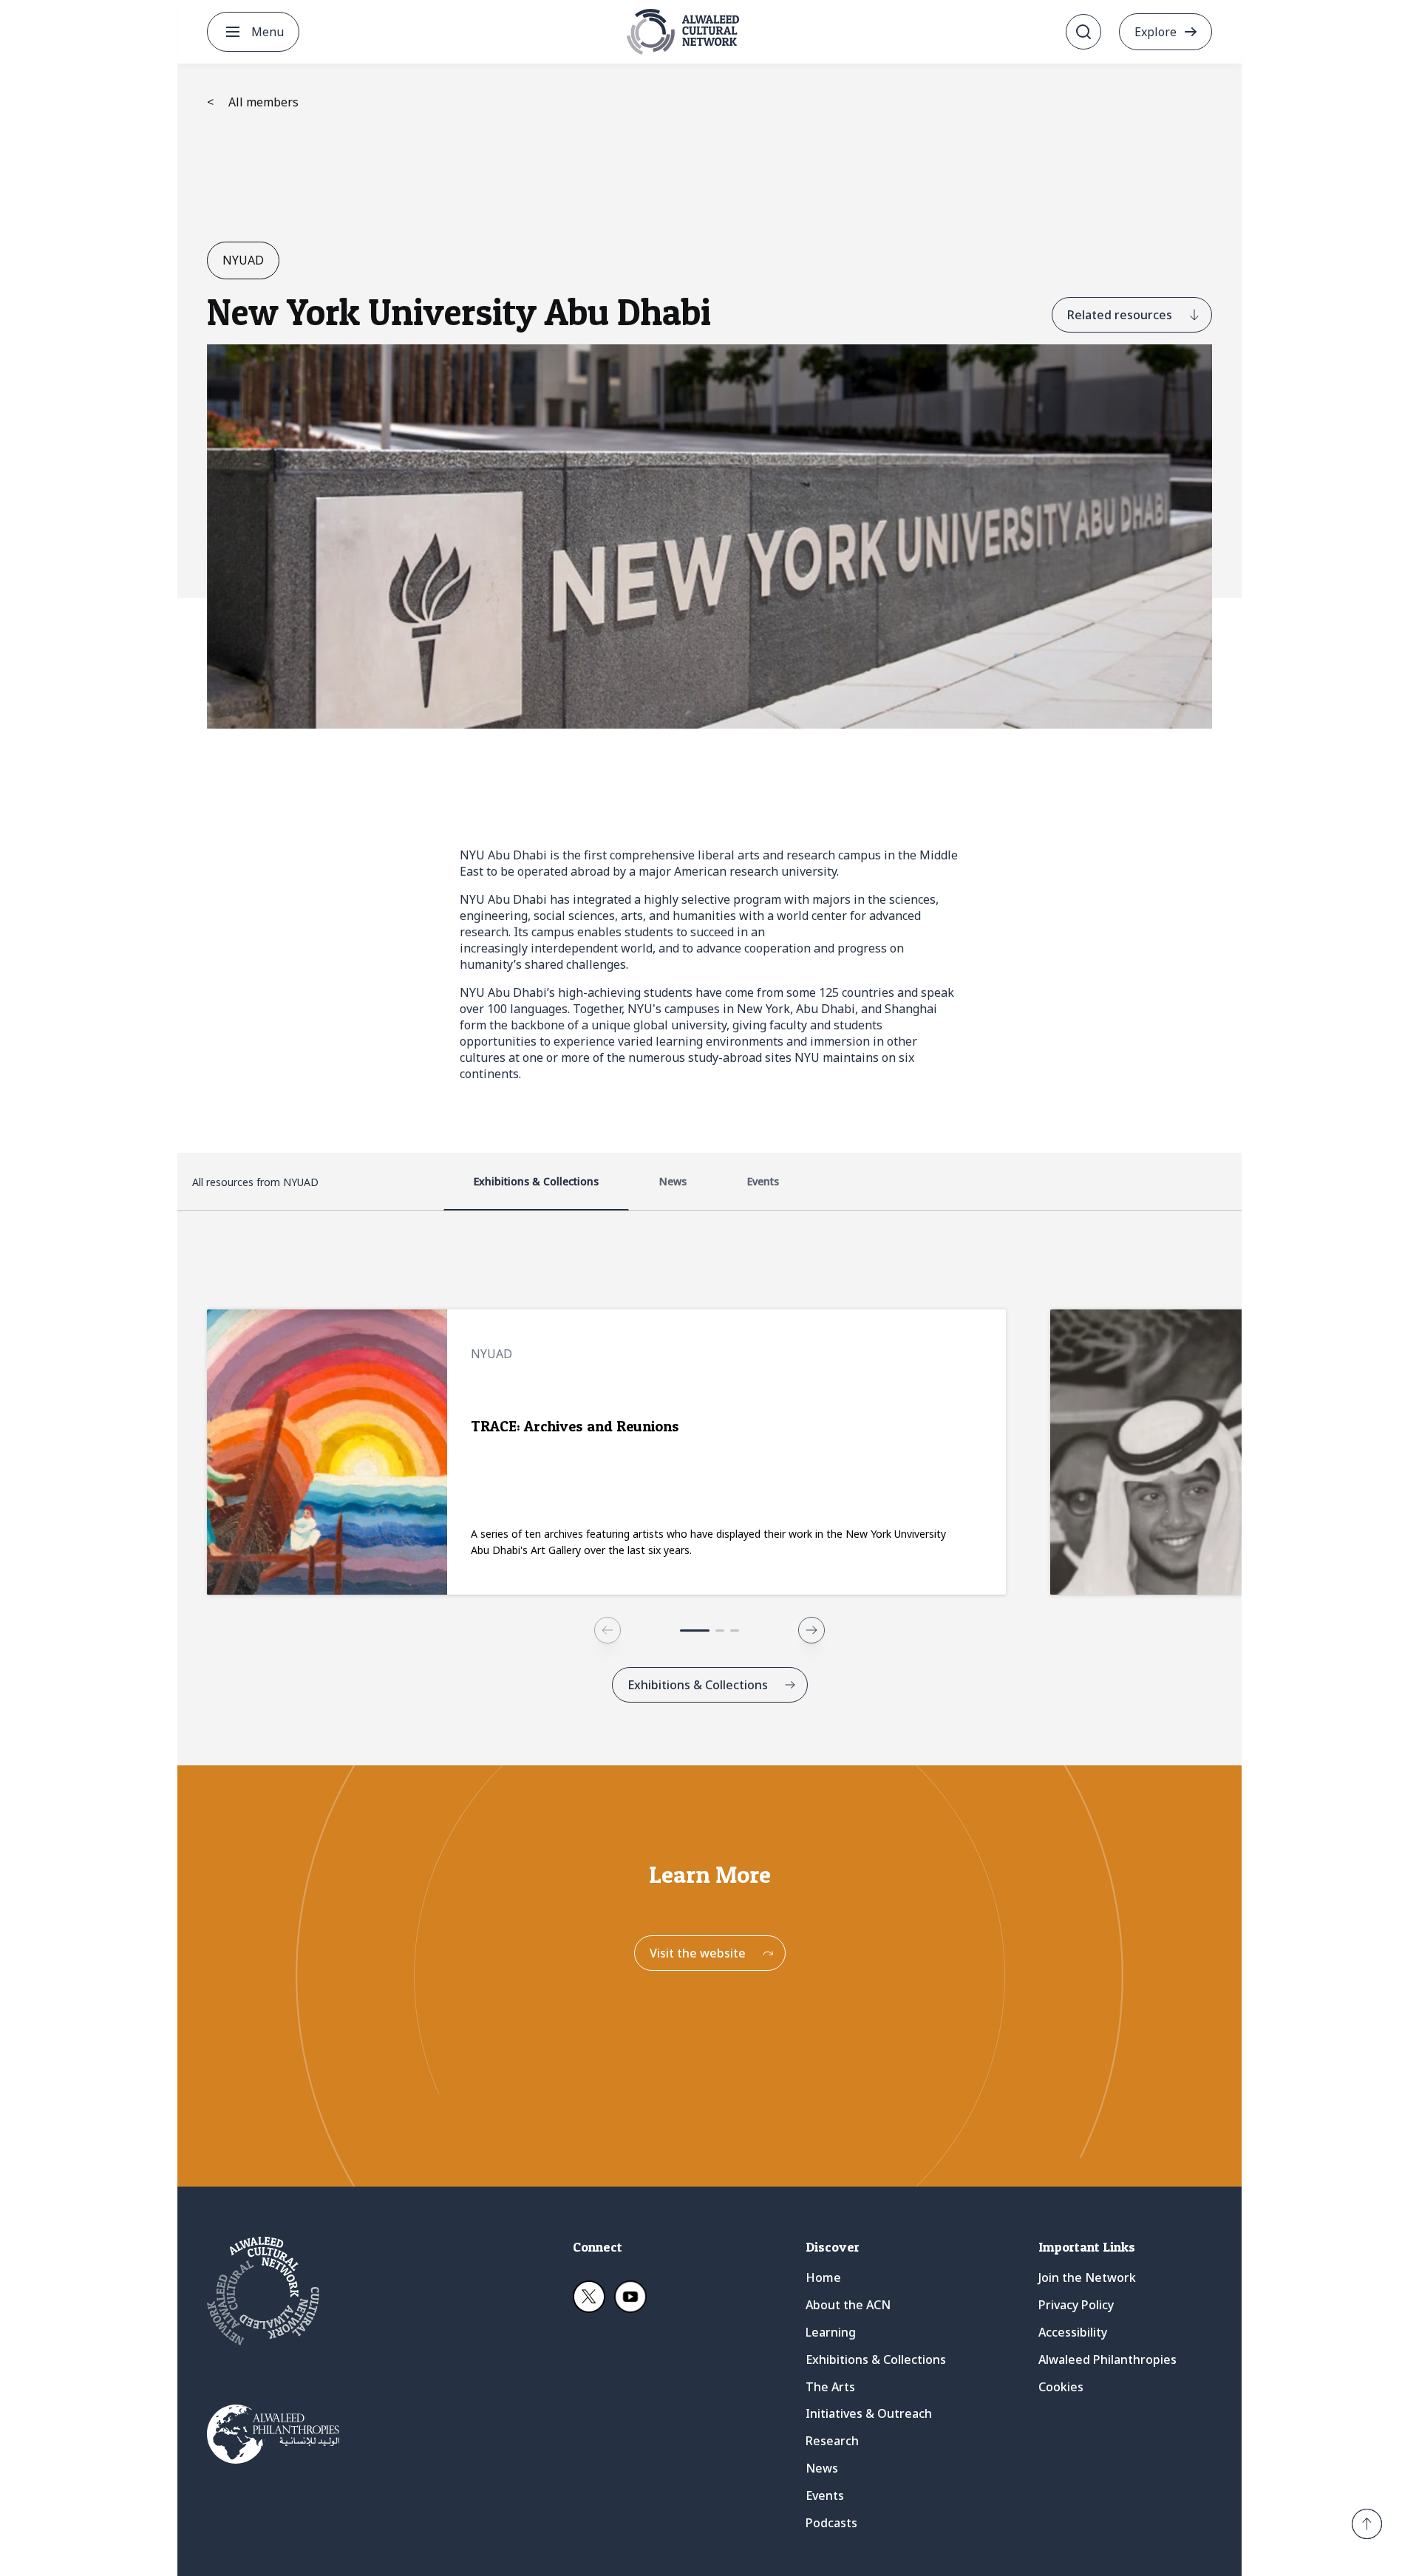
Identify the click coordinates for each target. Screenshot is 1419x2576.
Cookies (1061, 2387)
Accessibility (1073, 2332)
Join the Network (1087, 2277)
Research (832, 2441)
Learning (831, 2332)
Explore (1156, 32)
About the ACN (848, 2305)
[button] (1367, 2524)
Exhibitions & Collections (876, 2359)
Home (823, 2277)
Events (825, 2495)
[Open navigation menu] (233, 32)
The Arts (830, 2387)
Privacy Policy (1076, 2305)
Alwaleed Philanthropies (1107, 2359)
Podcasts (831, 2523)
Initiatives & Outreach (869, 2413)
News (822, 2468)
